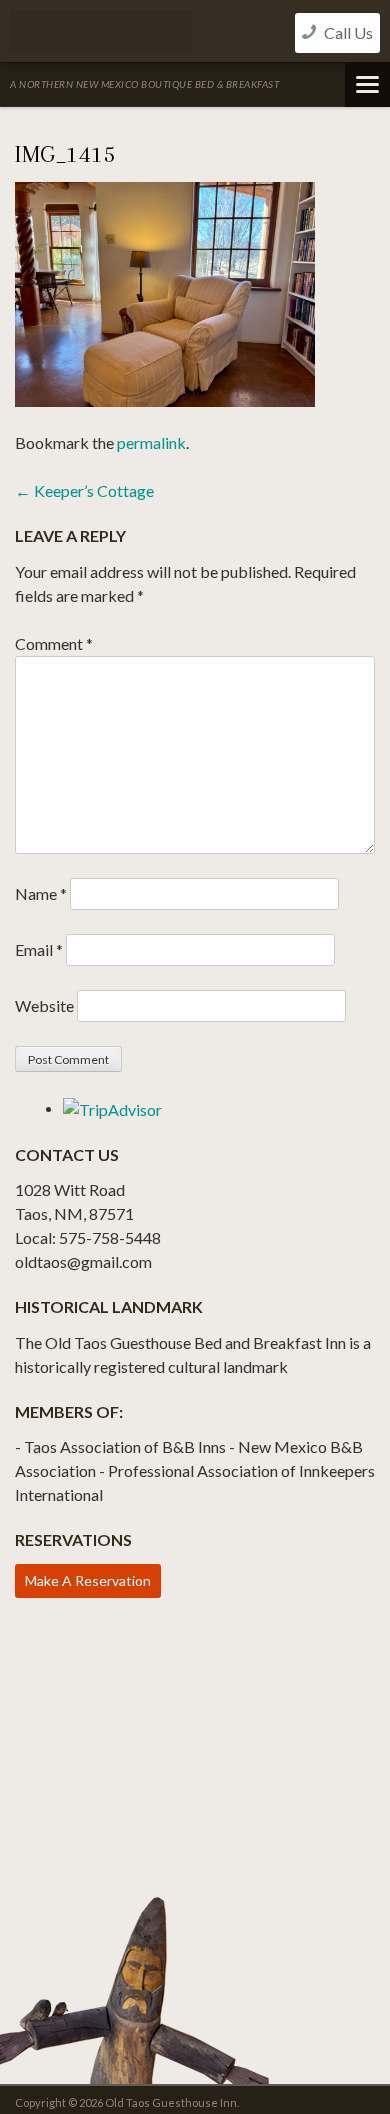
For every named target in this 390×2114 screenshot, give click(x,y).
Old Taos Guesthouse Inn (101, 31)
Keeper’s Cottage (84, 490)
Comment (54, 643)
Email (39, 949)
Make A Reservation (88, 1580)
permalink (151, 442)
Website (44, 1005)
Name (41, 893)
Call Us (347, 32)
